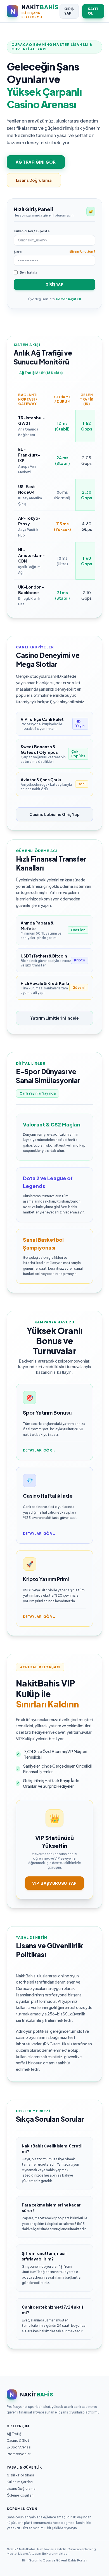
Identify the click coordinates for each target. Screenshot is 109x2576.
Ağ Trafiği (15, 2434)
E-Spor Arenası (19, 2447)
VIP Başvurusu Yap (54, 1883)
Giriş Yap (69, 11)
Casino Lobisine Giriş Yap (54, 814)
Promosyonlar (19, 2454)
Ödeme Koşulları (20, 2495)
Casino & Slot (18, 2440)
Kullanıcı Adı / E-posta (32, 231)
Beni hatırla (29, 272)
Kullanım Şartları (20, 2482)
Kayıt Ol (93, 11)
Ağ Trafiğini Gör (36, 162)
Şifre (18, 252)
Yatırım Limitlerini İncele (54, 1018)
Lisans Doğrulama (34, 180)
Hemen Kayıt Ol (68, 299)
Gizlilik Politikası (20, 2475)
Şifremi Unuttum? (82, 251)
